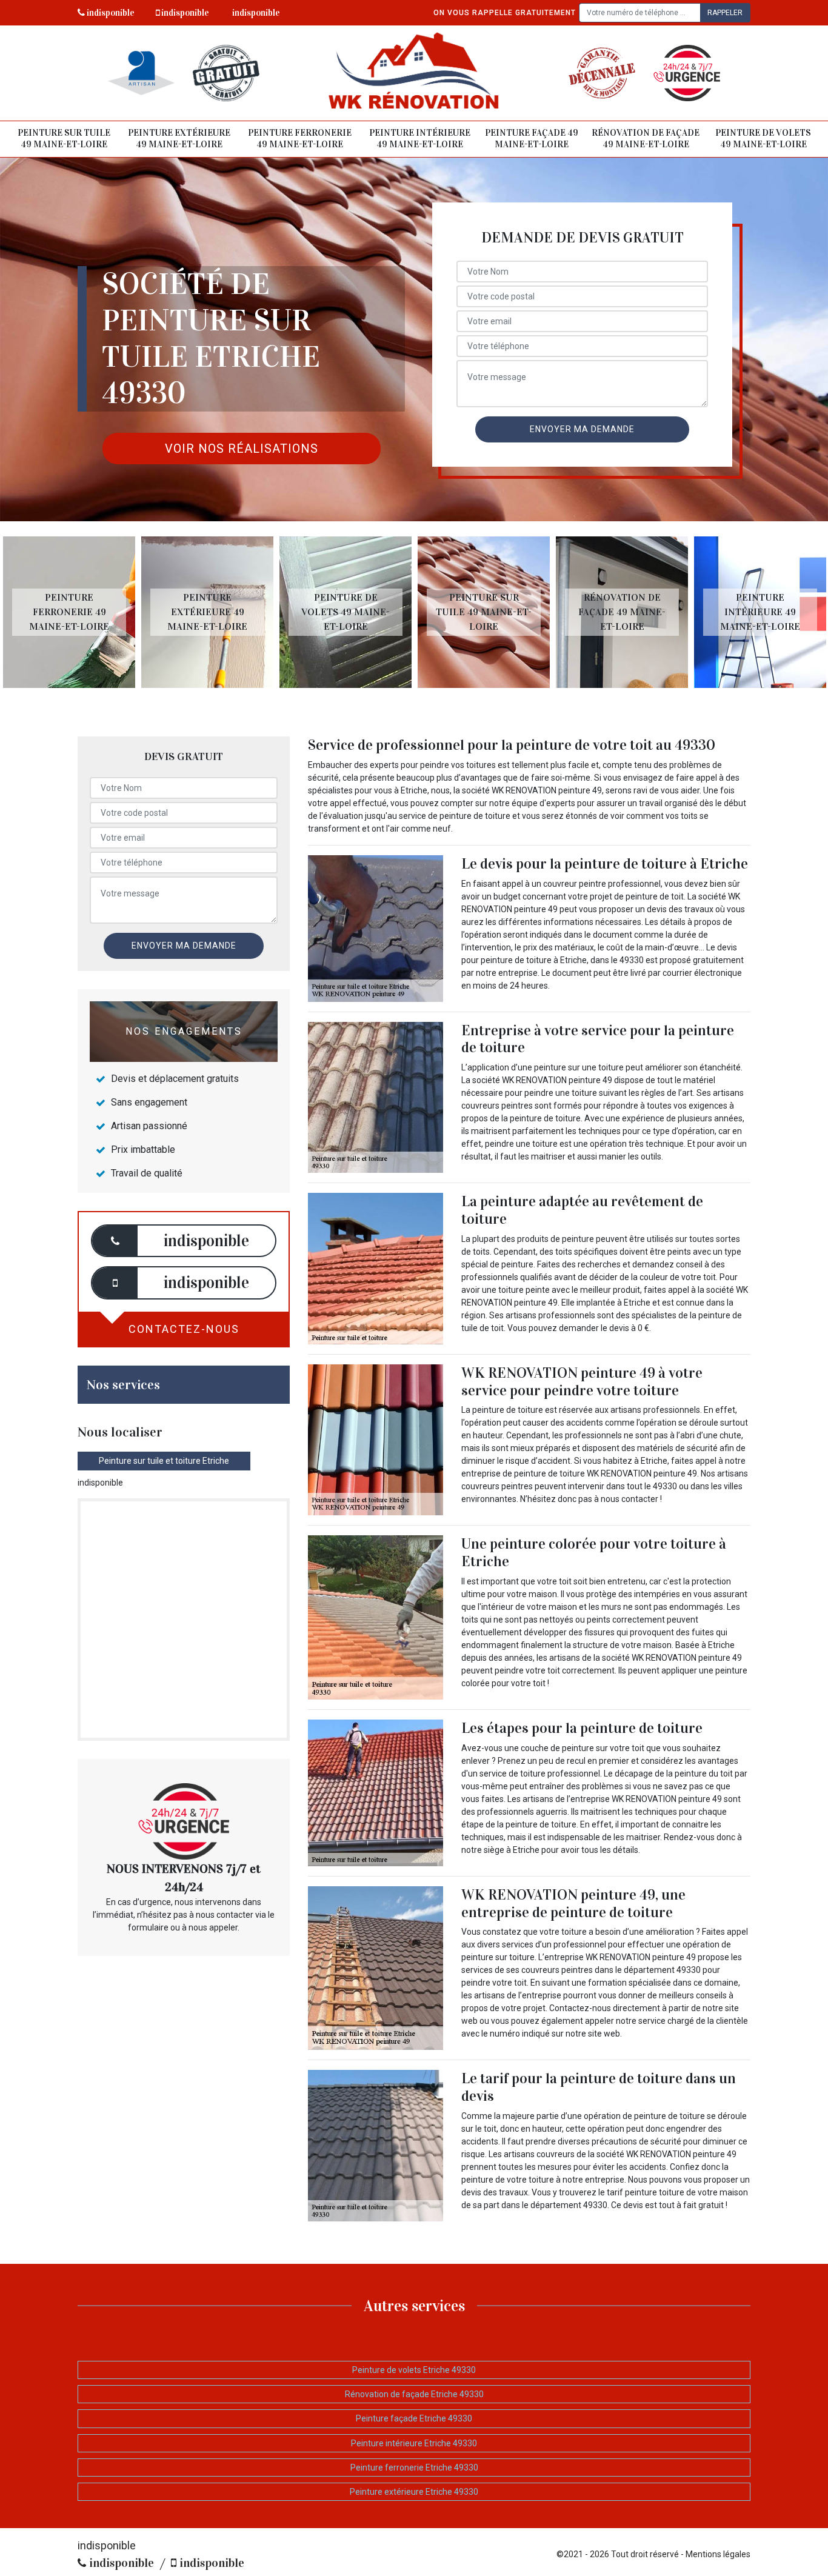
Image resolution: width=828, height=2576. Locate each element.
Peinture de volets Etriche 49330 (414, 2370)
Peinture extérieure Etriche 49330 (414, 2492)
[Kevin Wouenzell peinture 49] (414, 73)
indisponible (110, 13)
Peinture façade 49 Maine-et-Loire (532, 139)
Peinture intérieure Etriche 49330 (414, 2443)
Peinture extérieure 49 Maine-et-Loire (179, 139)
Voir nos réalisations (242, 449)
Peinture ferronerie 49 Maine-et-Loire (300, 139)
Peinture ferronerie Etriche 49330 (414, 2468)
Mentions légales (718, 2554)
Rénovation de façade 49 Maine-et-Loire (646, 139)
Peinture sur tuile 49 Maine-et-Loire (64, 139)
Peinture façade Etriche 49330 (414, 2418)
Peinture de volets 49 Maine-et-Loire (763, 139)
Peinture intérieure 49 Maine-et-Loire (420, 139)
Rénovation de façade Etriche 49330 (414, 2394)
